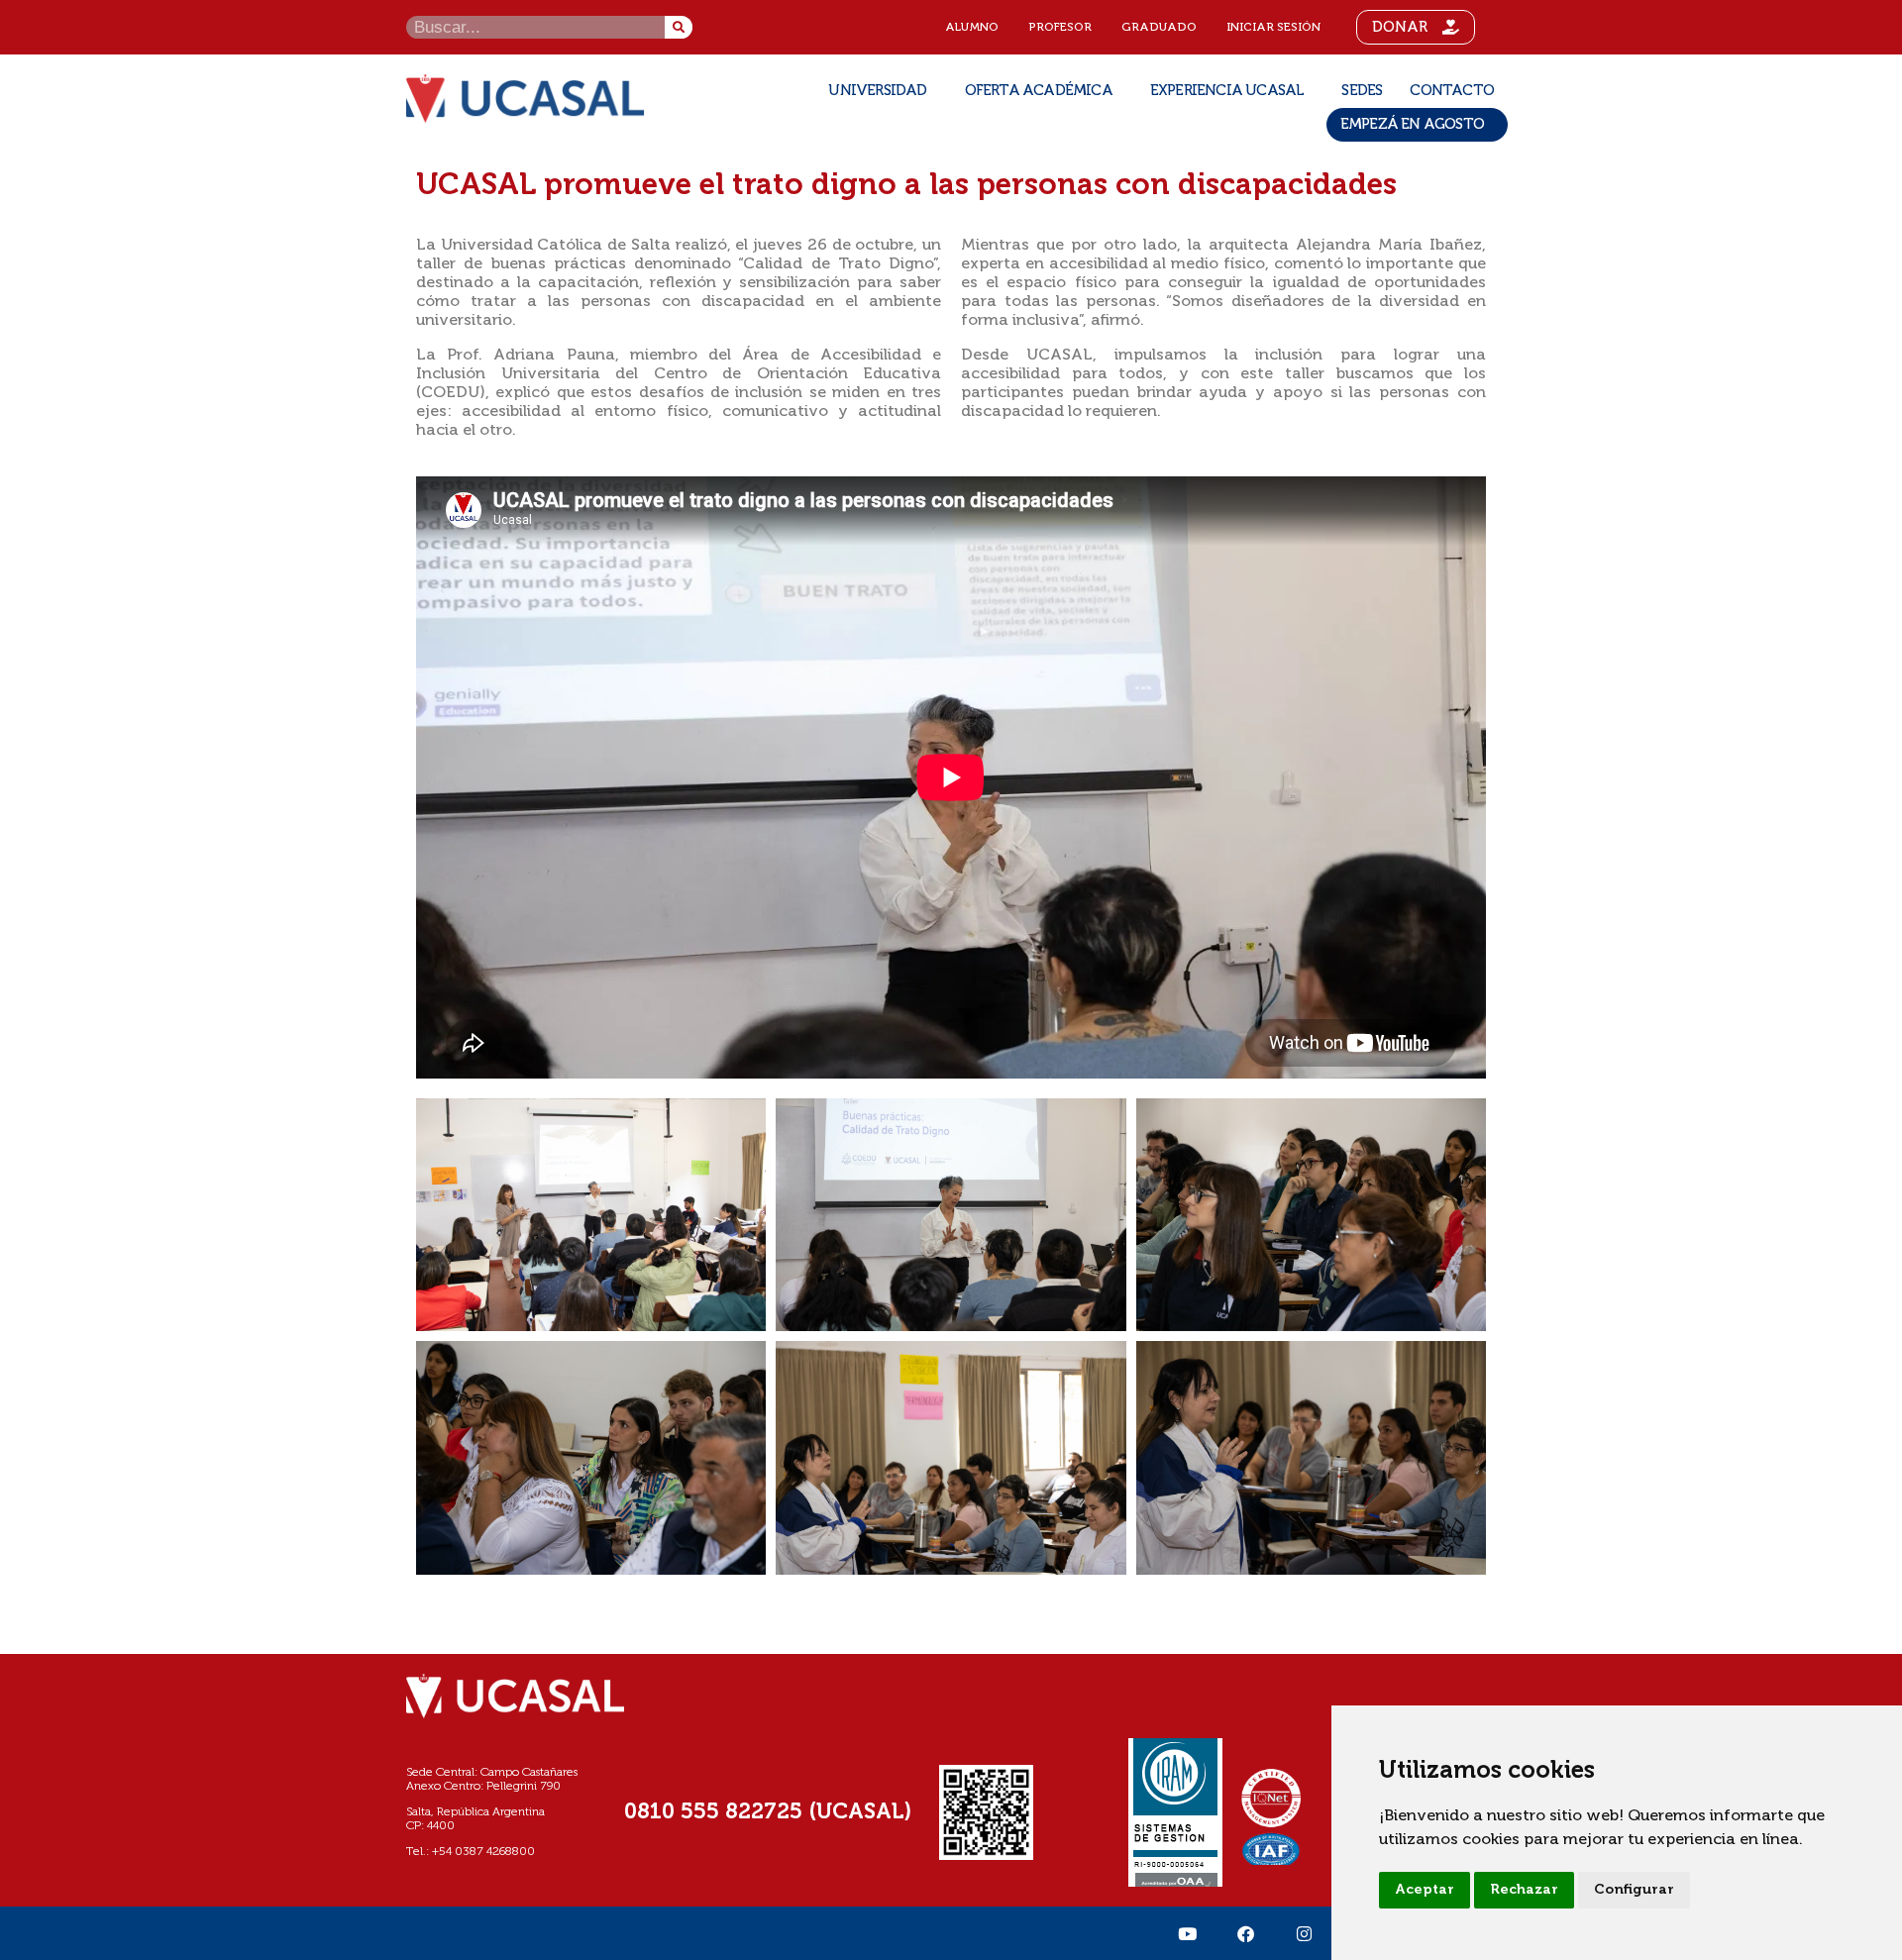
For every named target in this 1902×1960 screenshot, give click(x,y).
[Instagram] (1304, 1933)
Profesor (1060, 28)
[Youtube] (1187, 1933)
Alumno (972, 28)
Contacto (1452, 91)
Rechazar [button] (1524, 1890)
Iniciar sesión (1273, 28)
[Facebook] (1245, 1933)
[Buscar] (679, 27)
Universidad (877, 91)
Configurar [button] (1634, 1890)
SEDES (1362, 91)
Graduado (1159, 28)
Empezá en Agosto (1412, 124)
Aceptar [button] (1425, 1890)
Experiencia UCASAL (1227, 91)
